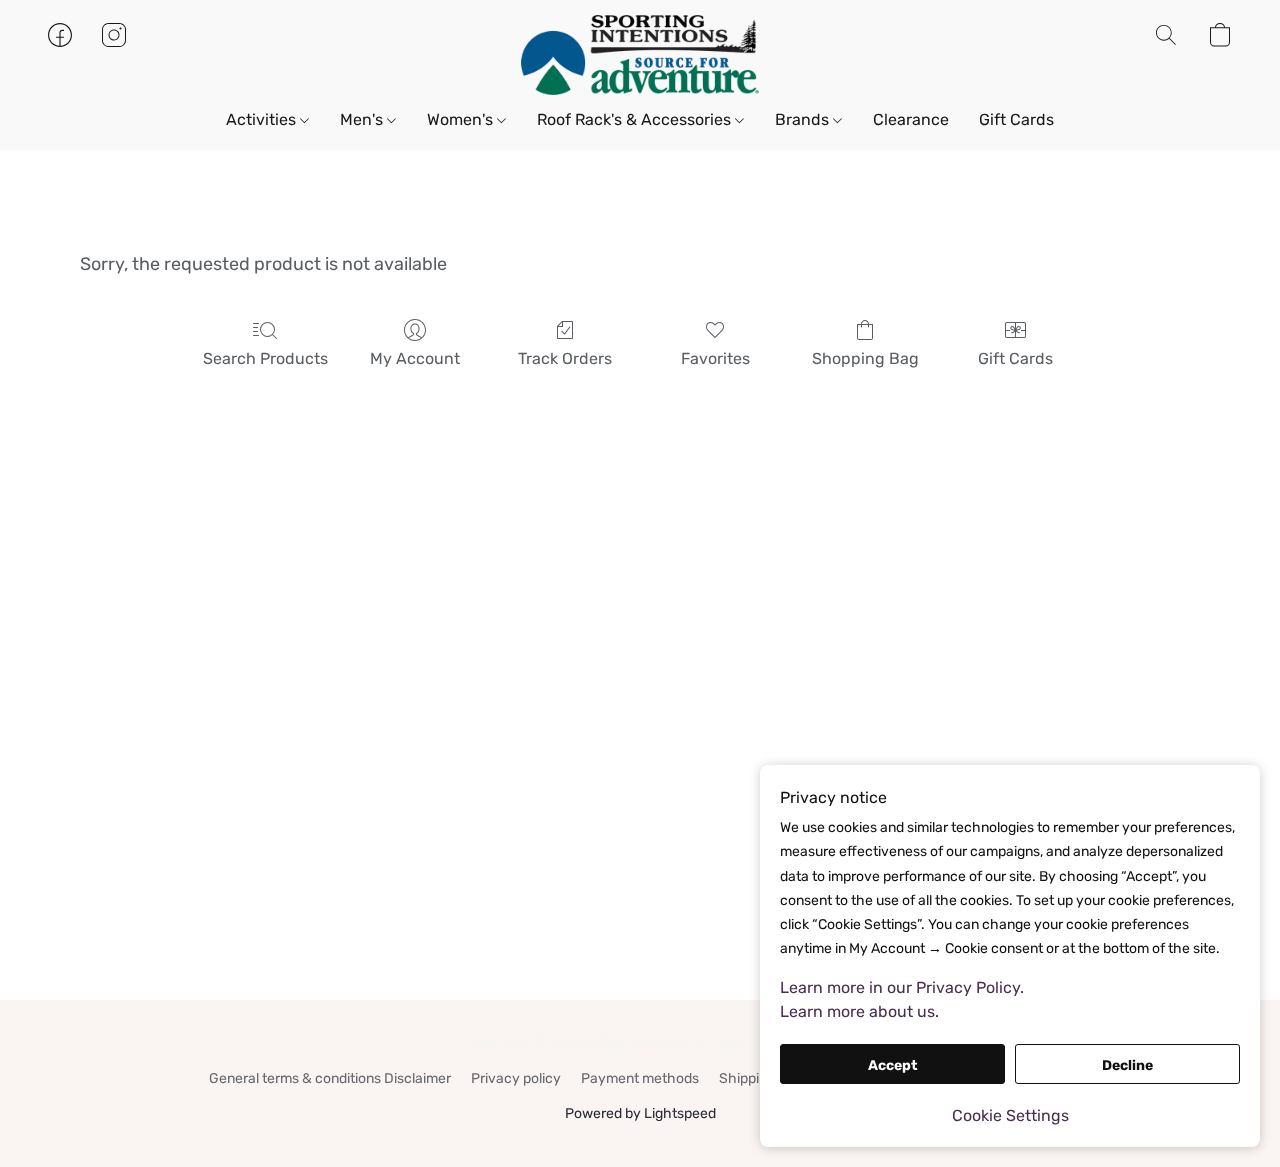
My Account (415, 358)
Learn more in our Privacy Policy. (902, 987)
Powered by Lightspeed (640, 1113)
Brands (804, 119)
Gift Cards (1016, 119)
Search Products (265, 358)
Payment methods (640, 1078)
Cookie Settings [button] (1010, 1115)
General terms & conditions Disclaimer (330, 1078)
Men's (363, 119)
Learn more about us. (859, 1011)
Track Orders (565, 358)
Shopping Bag (865, 358)
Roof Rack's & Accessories (636, 119)
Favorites (715, 358)
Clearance (911, 119)
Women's (462, 119)
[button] (640, 55)
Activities (263, 119)
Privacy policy (516, 1078)
